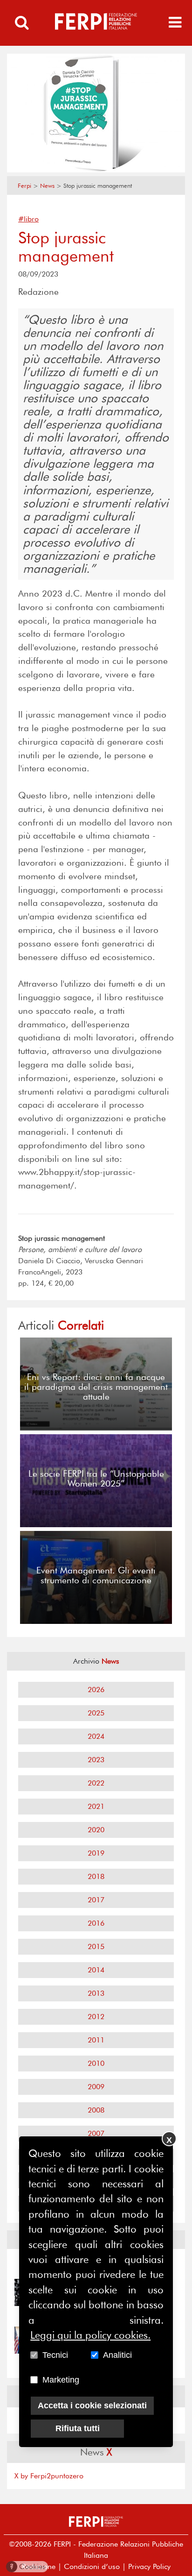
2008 (96, 2110)
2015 (96, 1946)
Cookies (28, 2566)
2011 (96, 2040)
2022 (96, 1783)
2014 (96, 1970)
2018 (96, 1876)
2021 (96, 1806)
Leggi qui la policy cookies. (90, 2335)
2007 (96, 2133)
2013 (96, 1993)
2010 (96, 2063)
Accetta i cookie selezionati (92, 2405)
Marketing (61, 2380)
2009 (96, 2087)
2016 (96, 1923)
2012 (96, 2017)
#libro (28, 219)
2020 (96, 1830)
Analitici (117, 2355)
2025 (96, 1713)
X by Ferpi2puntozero (49, 2476)
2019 (96, 1853)
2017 (96, 1900)
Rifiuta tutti (78, 2428)
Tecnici (55, 2355)
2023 (96, 1760)
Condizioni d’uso (92, 2566)
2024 (96, 1736)
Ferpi (24, 186)
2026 (96, 1690)
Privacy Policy (149, 2566)
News (47, 186)
